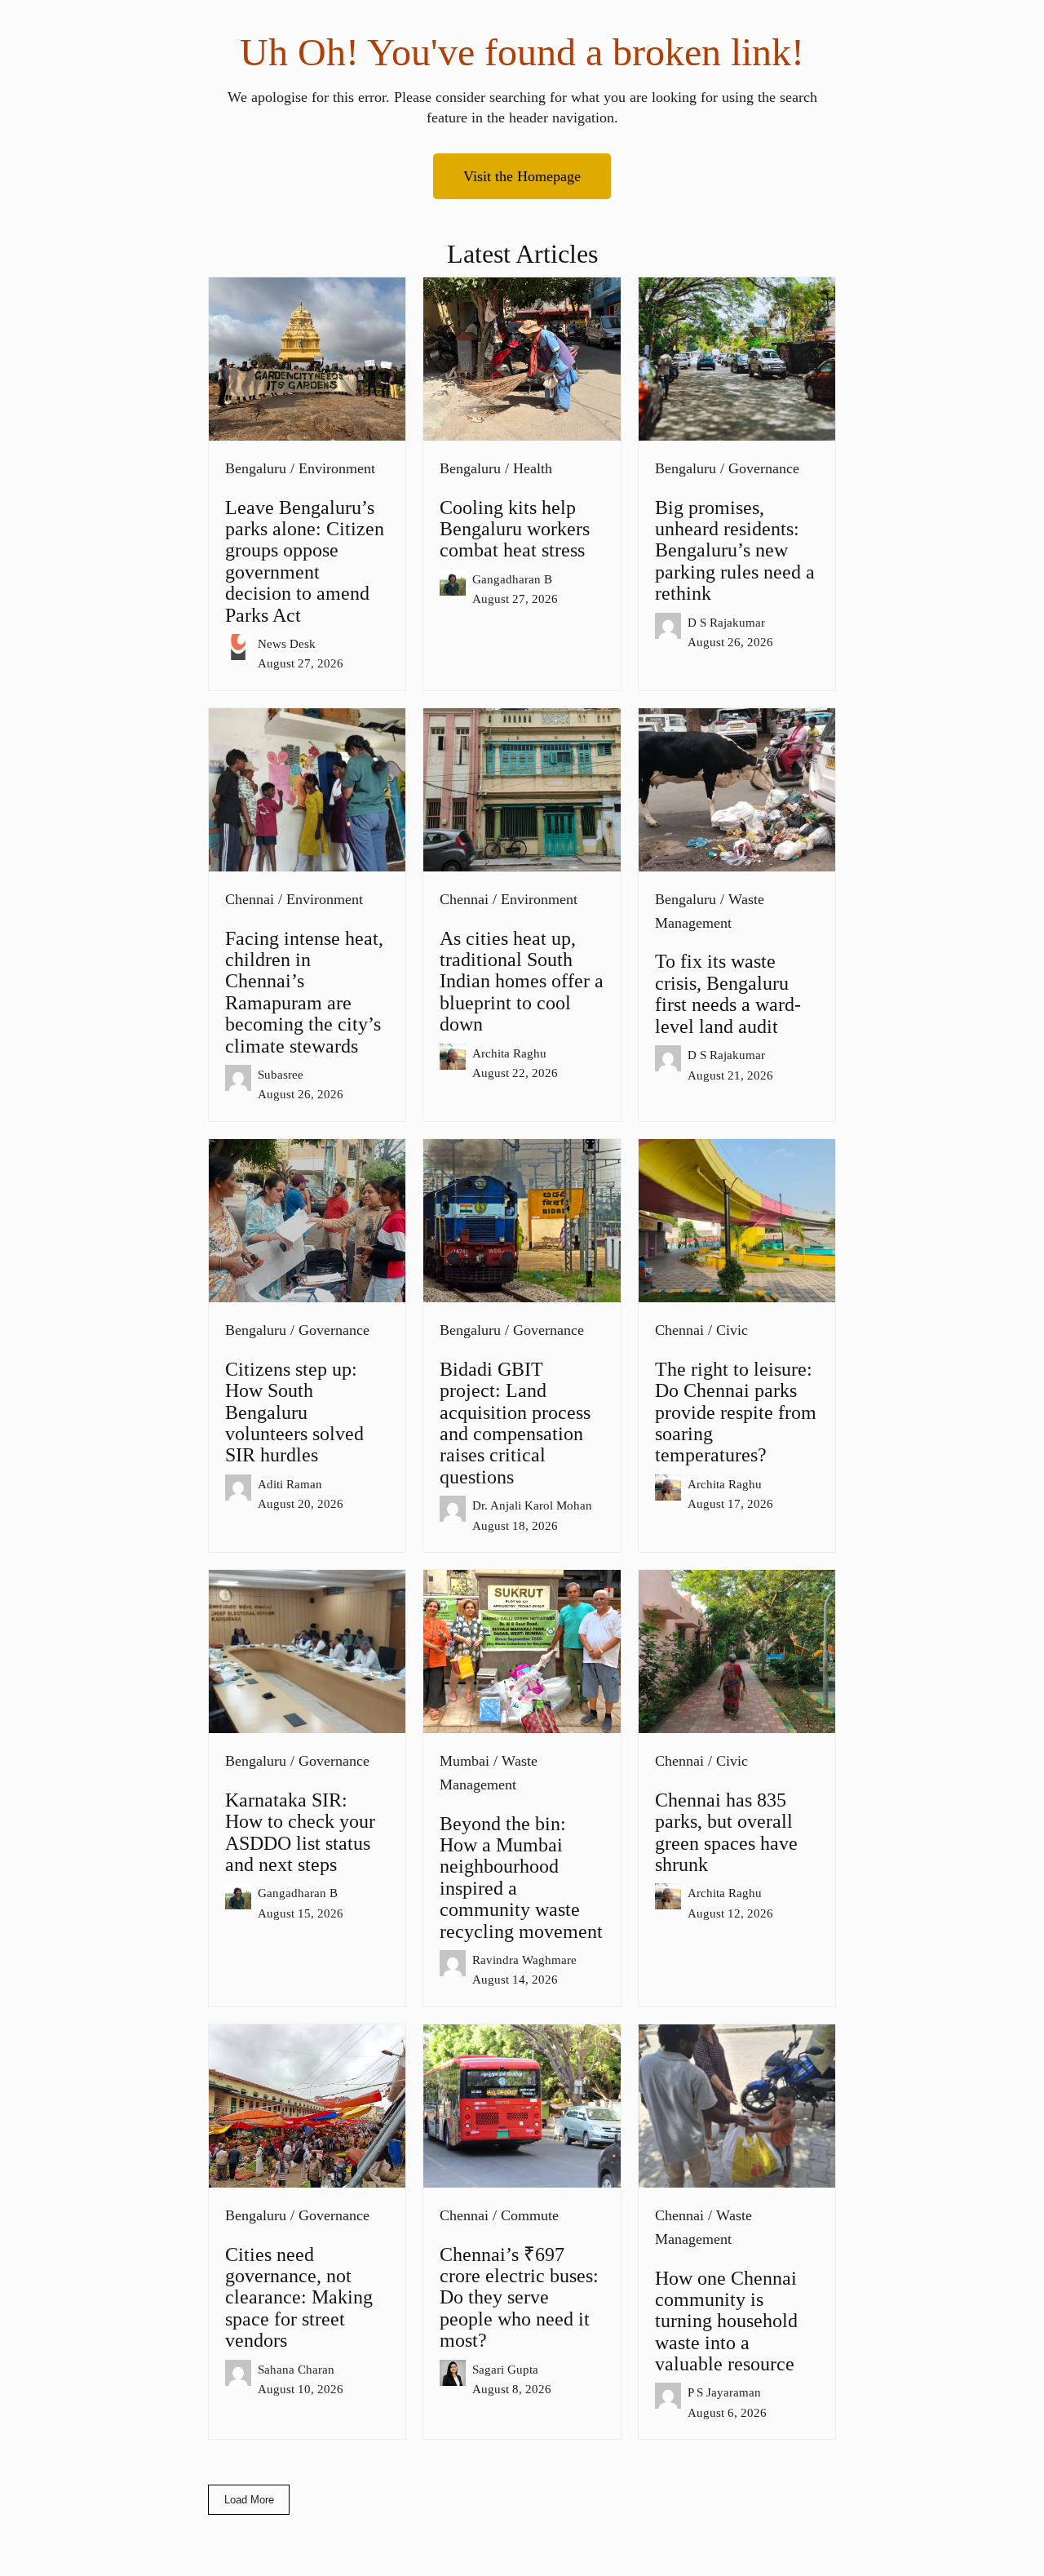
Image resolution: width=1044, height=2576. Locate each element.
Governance (764, 468)
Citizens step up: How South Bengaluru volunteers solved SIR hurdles (294, 1412)
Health (533, 468)
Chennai (250, 899)
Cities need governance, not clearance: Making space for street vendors (299, 2298)
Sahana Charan (296, 2369)
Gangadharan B (512, 579)
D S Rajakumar (726, 622)
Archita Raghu (509, 1053)
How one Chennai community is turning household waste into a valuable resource (726, 2321)
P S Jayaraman (724, 2392)
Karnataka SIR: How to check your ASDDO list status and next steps (300, 1832)
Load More (249, 2500)
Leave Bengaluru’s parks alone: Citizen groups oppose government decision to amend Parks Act (305, 561)
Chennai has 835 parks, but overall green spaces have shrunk (726, 1832)
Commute (530, 2215)
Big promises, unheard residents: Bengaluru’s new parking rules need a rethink (735, 551)
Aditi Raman (290, 1484)
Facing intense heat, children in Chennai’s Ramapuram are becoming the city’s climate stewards (304, 992)
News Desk (287, 643)
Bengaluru (256, 468)
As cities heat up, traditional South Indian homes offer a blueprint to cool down (522, 982)
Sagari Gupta (505, 2369)
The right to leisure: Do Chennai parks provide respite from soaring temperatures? (736, 1412)
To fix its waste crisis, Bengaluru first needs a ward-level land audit (728, 993)
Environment (337, 468)
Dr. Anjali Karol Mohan (532, 1505)
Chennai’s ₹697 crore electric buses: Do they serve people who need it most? (519, 2298)
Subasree (281, 1074)
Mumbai (464, 1761)
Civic (732, 1330)
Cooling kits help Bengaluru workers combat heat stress (515, 529)
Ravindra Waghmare (524, 1960)
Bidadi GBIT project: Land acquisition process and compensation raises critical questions (515, 1423)
